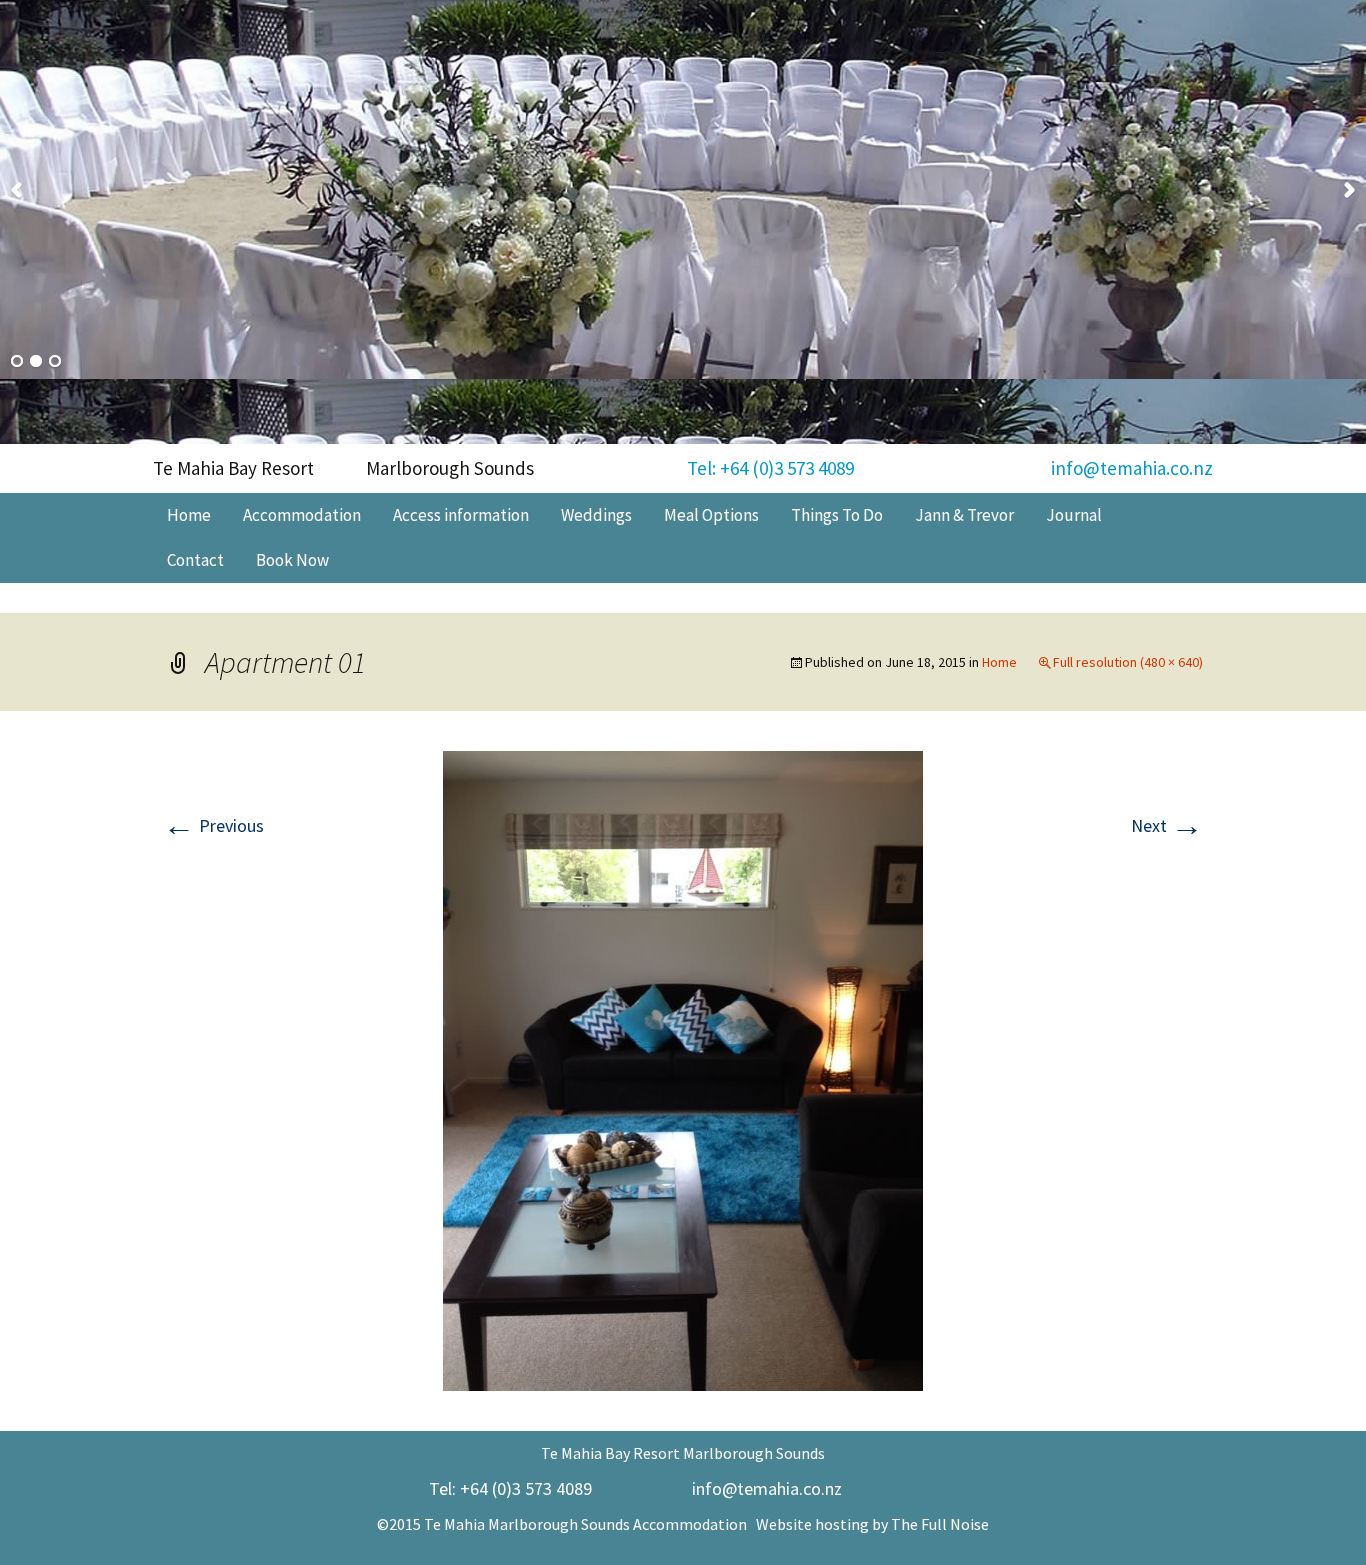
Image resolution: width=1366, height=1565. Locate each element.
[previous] (16, 191)
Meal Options (711, 515)
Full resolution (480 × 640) (1128, 662)
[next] (1349, 191)
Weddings (596, 515)
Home (189, 515)
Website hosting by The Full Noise (872, 1524)
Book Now (292, 560)
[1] (17, 362)
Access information (461, 515)
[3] (55, 362)
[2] (36, 362)
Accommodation (302, 515)
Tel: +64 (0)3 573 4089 (770, 468)
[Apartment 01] (683, 1068)
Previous (213, 825)
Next (1167, 825)
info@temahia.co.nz (1132, 468)
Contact (195, 560)
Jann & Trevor (964, 515)
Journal (1074, 515)
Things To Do (837, 515)
